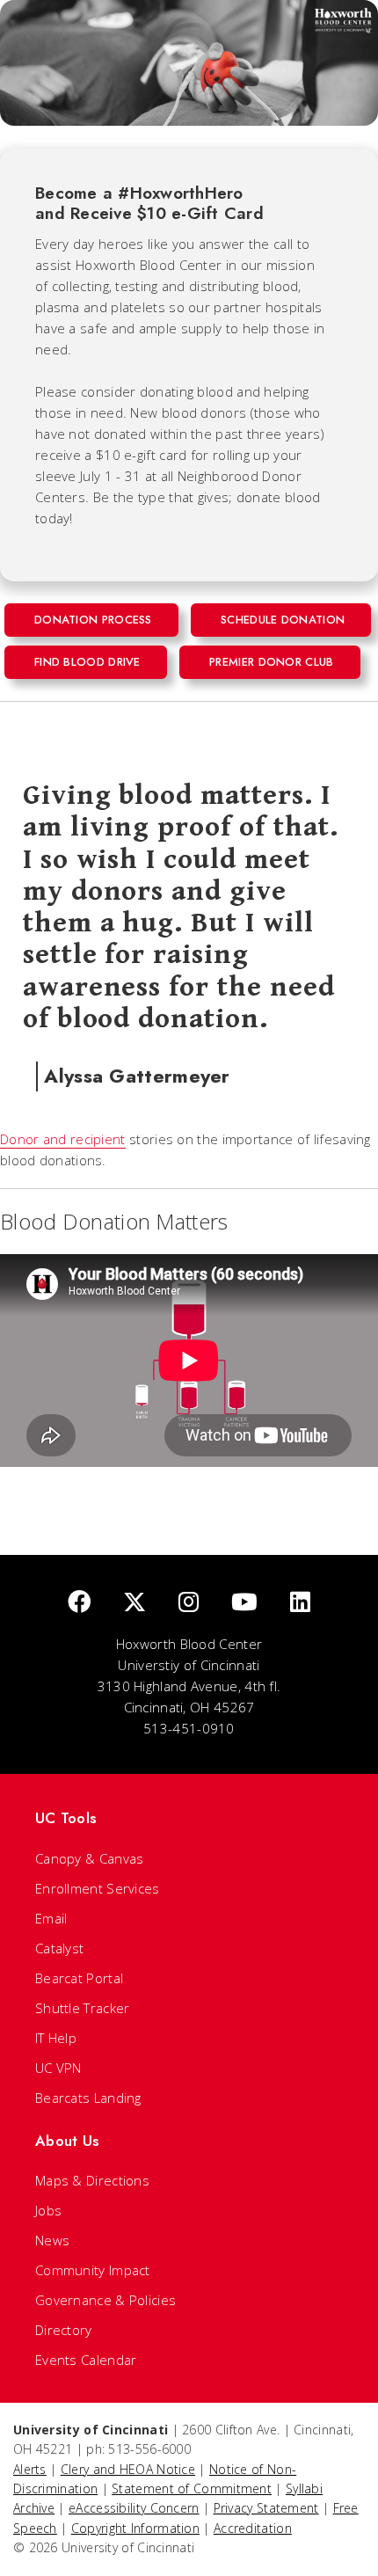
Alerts (30, 2469)
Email (51, 1918)
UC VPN (58, 2068)
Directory (64, 2330)
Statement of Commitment (192, 2488)
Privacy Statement (266, 2508)
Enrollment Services (98, 1888)
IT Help (56, 2038)
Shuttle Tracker (83, 2008)
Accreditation (253, 2528)
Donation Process (93, 620)
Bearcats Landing (88, 2098)
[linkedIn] (300, 1603)
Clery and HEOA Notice (128, 2469)
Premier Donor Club (271, 662)
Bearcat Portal (79, 1978)
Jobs (48, 2210)
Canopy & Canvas (90, 1858)
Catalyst (59, 1948)
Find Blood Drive (87, 662)
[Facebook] (79, 1603)
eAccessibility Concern (134, 2508)
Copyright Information (135, 2528)
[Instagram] (189, 1603)
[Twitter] (134, 1603)
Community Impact (93, 2270)
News (52, 2240)
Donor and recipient (63, 1139)
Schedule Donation (283, 620)
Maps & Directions (92, 2180)
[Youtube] (244, 1603)
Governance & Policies (105, 2300)
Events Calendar (86, 2360)
